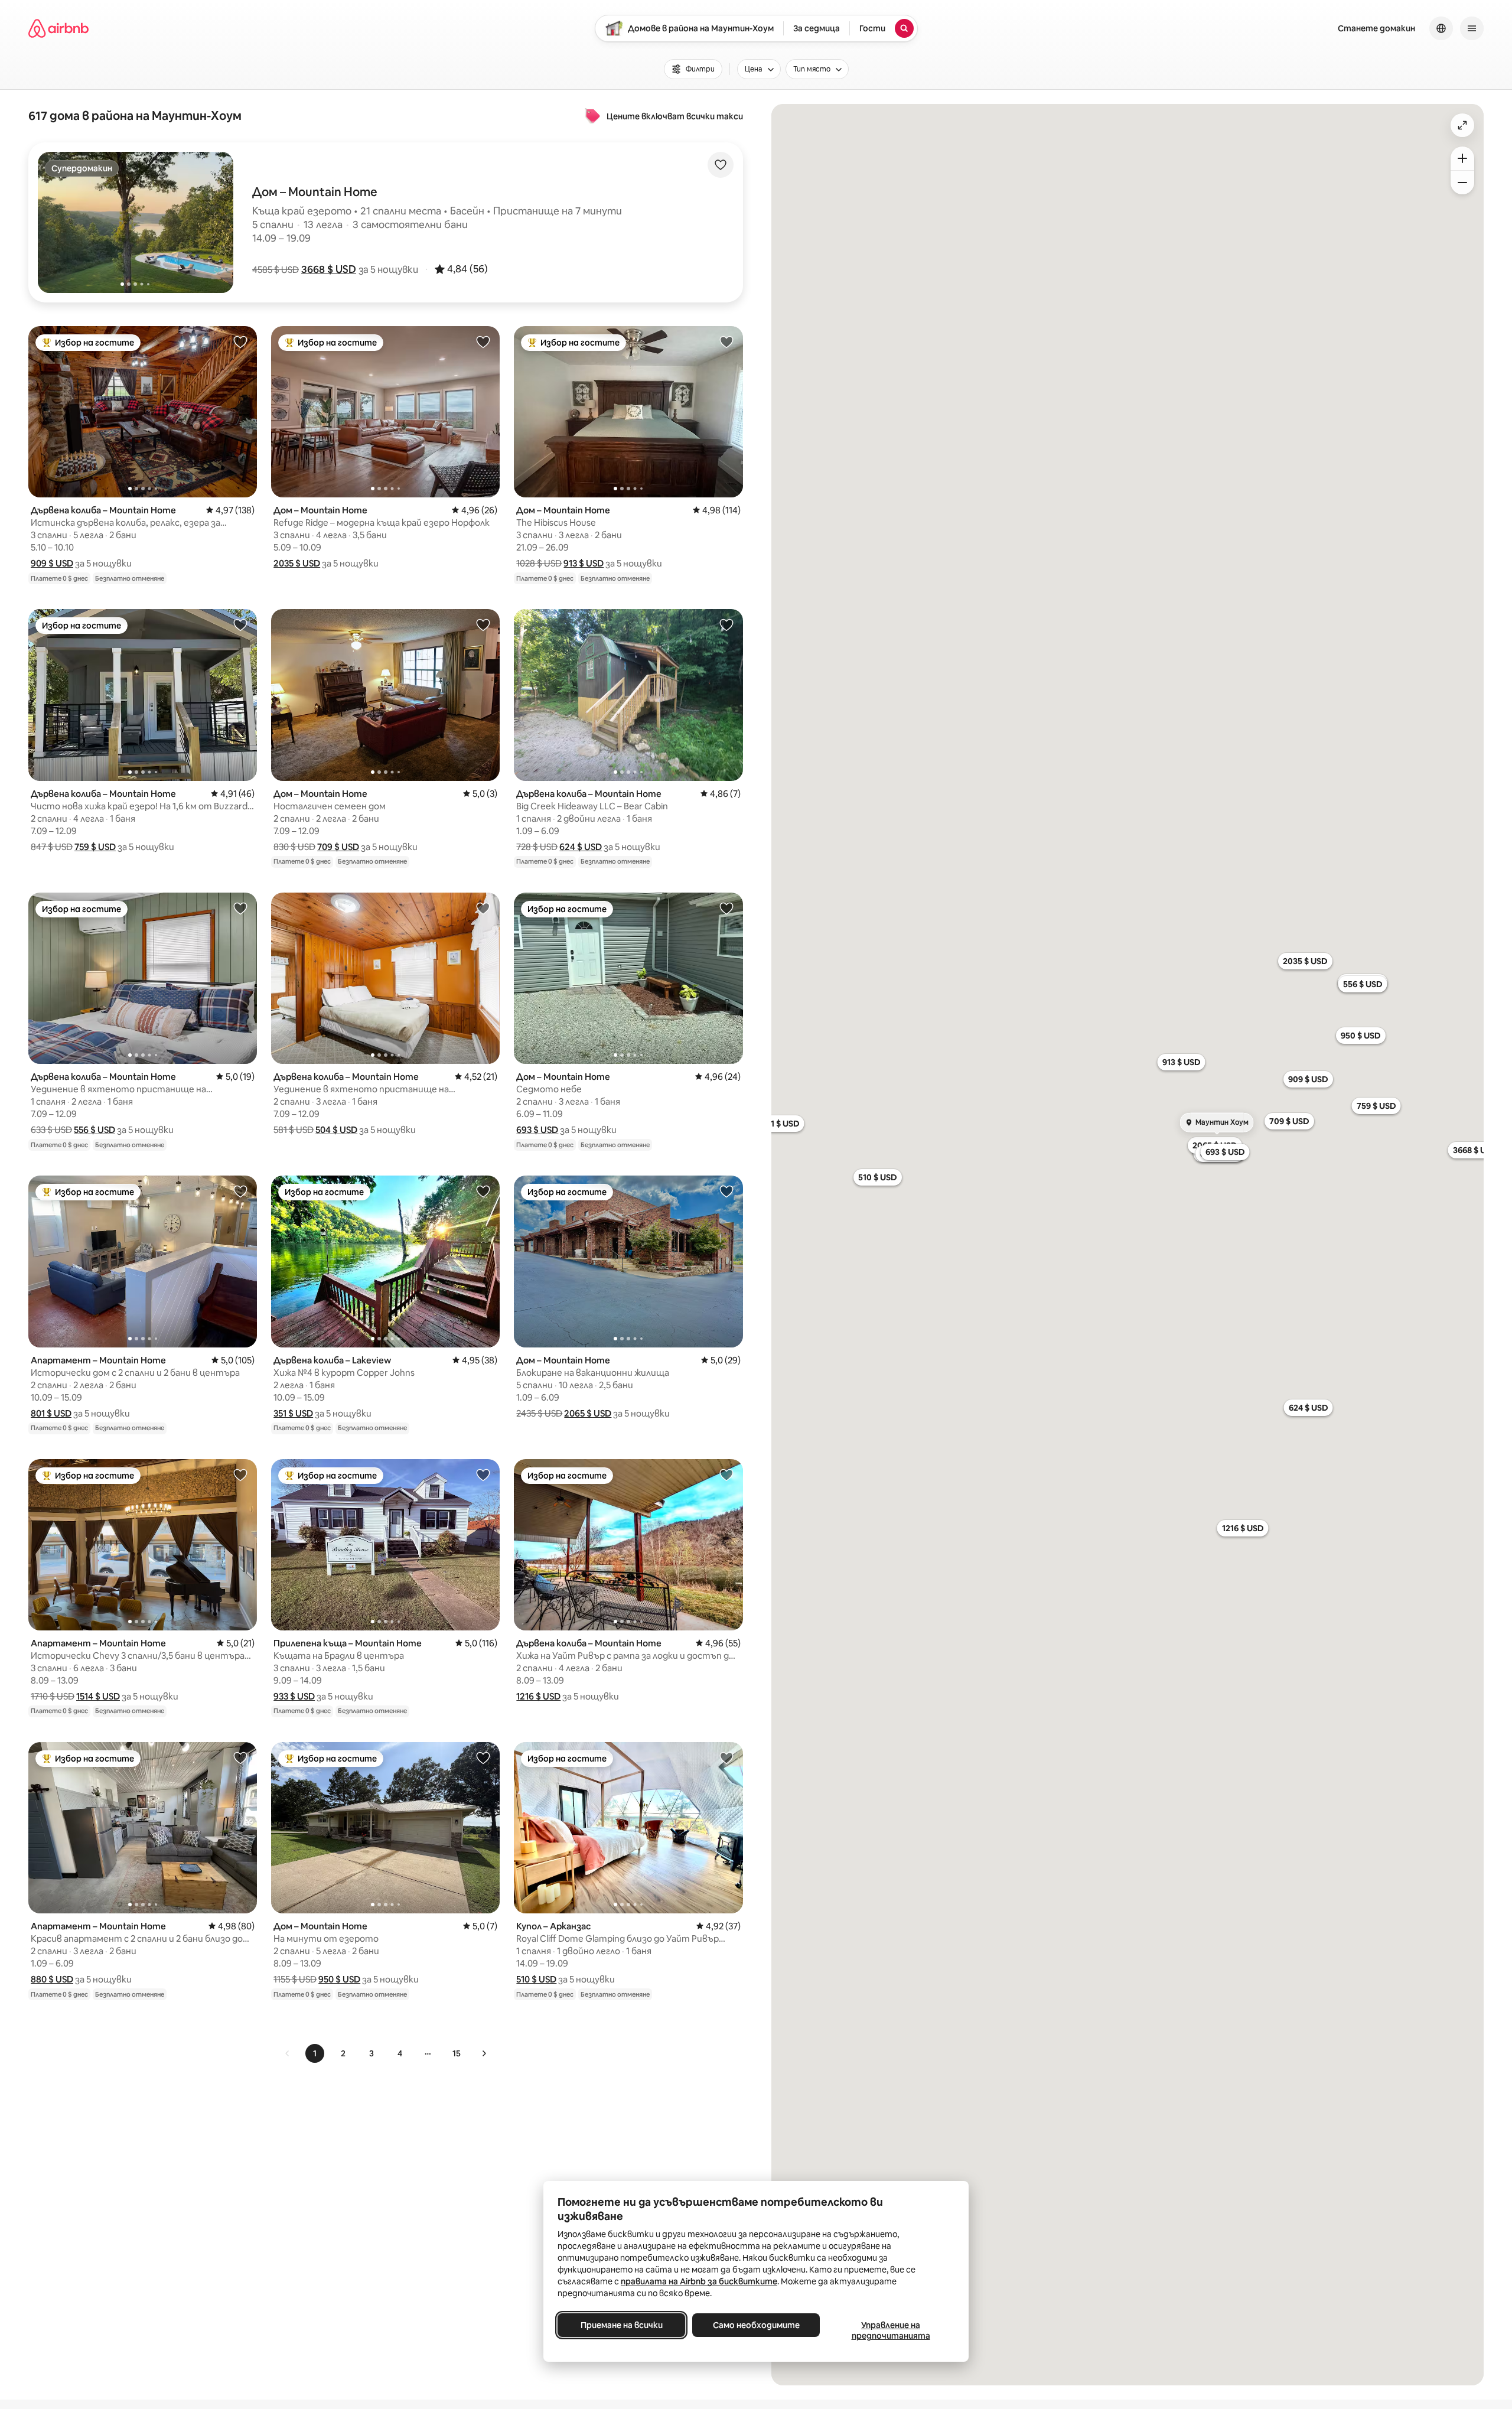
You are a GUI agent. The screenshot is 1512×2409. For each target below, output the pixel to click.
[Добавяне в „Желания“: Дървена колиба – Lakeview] (483, 1191)
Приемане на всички (622, 2325)
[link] (288, 2053)
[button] (329, 269)
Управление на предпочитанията (891, 2330)
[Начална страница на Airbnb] (58, 28)
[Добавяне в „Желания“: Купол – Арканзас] (726, 1757)
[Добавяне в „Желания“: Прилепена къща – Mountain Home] (483, 1474)
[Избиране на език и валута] (1441, 28)
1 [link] (315, 2053)
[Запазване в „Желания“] (721, 165)
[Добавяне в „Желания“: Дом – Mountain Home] (483, 341)
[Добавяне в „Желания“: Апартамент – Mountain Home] (240, 1191)
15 (457, 2053)
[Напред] (484, 2053)
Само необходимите (756, 2325)
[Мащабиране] (1462, 158)
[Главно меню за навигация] (1472, 28)
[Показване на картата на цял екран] (1462, 125)
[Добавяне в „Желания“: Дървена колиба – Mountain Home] (240, 341)
